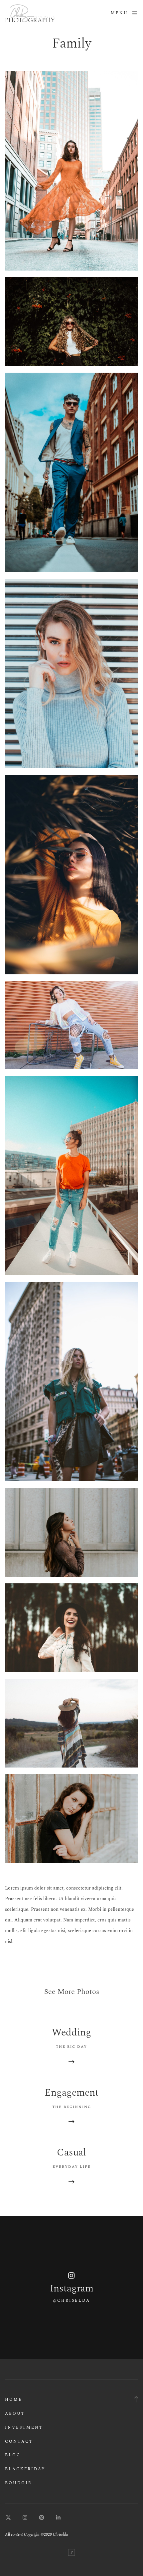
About (15, 2414)
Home (14, 2400)
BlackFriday (25, 2469)
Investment (24, 2428)
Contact (19, 2442)
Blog (13, 2455)
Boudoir (18, 2483)
